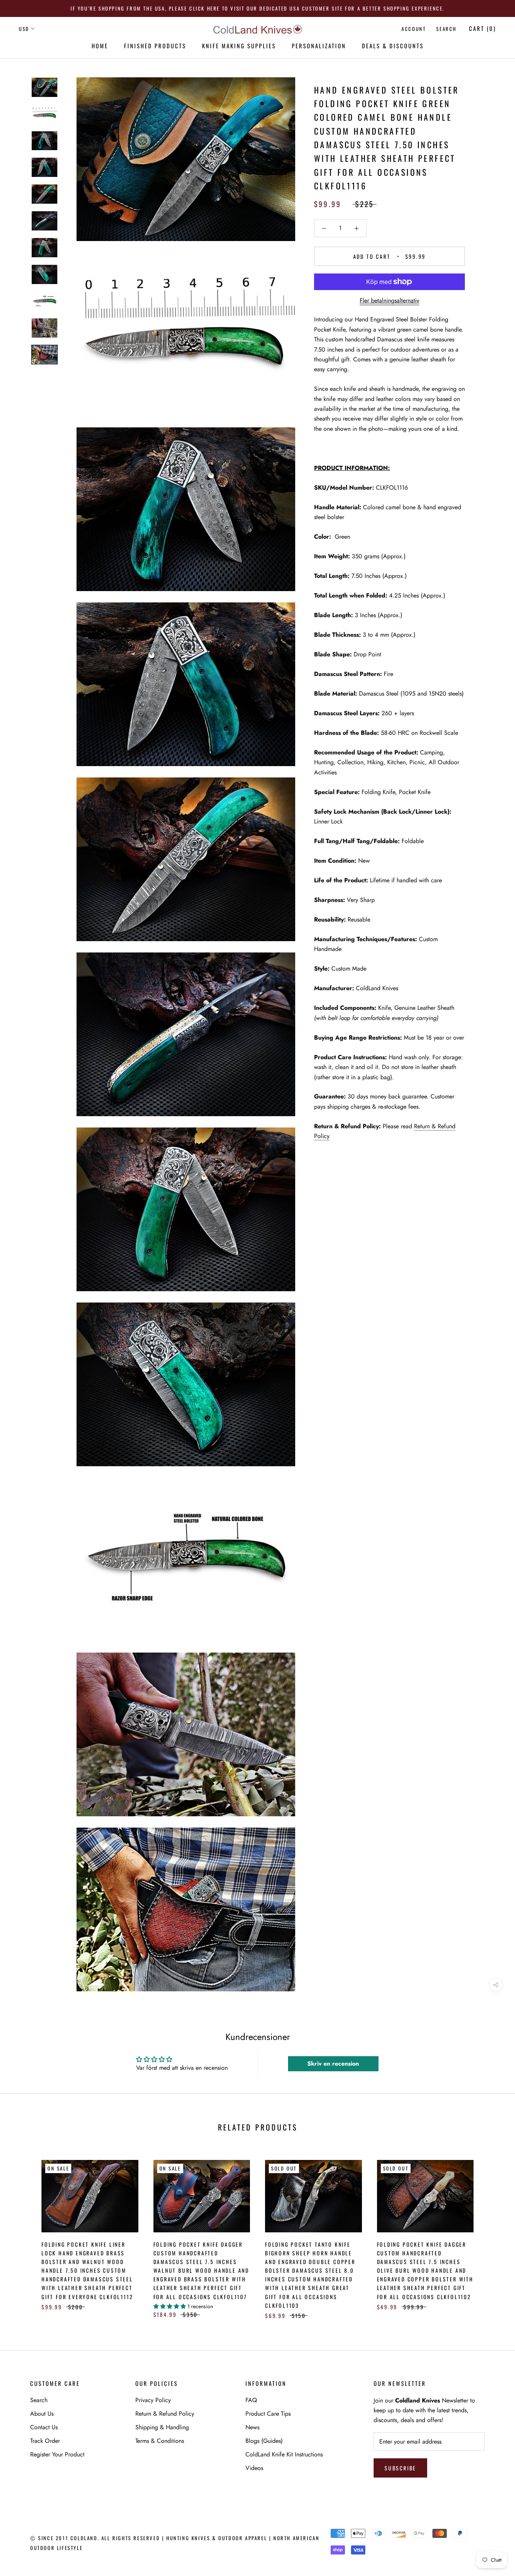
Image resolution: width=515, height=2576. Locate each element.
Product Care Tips (268, 2414)
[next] (491, 2231)
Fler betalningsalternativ (389, 300)
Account (414, 29)
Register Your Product (57, 2454)
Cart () (483, 28)
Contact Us (44, 2427)
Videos (254, 2468)
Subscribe (400, 2468)
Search (446, 29)
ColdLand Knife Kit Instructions (284, 2454)
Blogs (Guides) (264, 2441)
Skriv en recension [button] (333, 2064)
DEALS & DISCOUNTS (393, 46)
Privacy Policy (153, 2400)
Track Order (45, 2441)
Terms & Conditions (160, 2441)
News (252, 2427)
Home (100, 46)
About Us (42, 2414)
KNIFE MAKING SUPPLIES (239, 46)
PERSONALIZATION (319, 46)
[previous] (24, 2231)
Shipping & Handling (162, 2427)
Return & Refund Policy (165, 2414)
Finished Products (155, 46)
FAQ (251, 2400)
